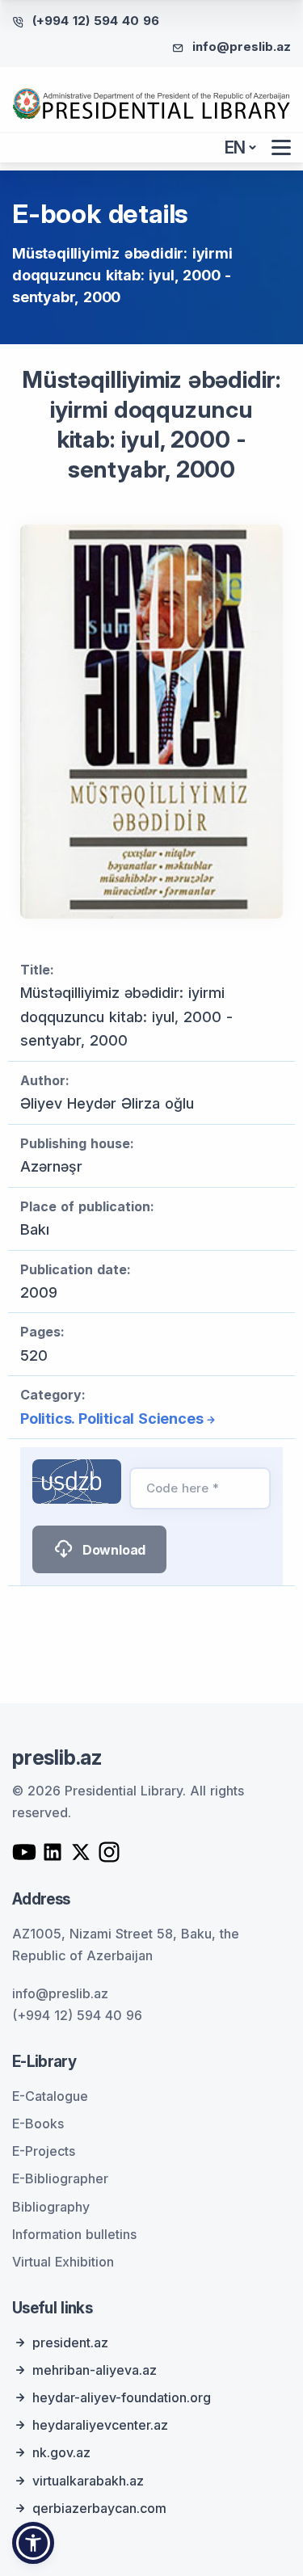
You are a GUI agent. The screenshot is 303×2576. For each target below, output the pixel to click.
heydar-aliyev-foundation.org (122, 2397)
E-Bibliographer (60, 2178)
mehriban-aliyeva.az (95, 2370)
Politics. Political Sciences (112, 1418)
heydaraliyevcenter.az (100, 2425)
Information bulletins (74, 2234)
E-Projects (44, 2151)
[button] (33, 2543)
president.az (70, 2342)
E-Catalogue (50, 2096)
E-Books (38, 2124)
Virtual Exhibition (63, 2262)
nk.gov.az (61, 2452)
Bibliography (51, 2207)
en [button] (236, 147)
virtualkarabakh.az (88, 2481)
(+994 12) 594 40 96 (96, 21)
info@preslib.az (242, 46)
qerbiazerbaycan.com (99, 2508)
